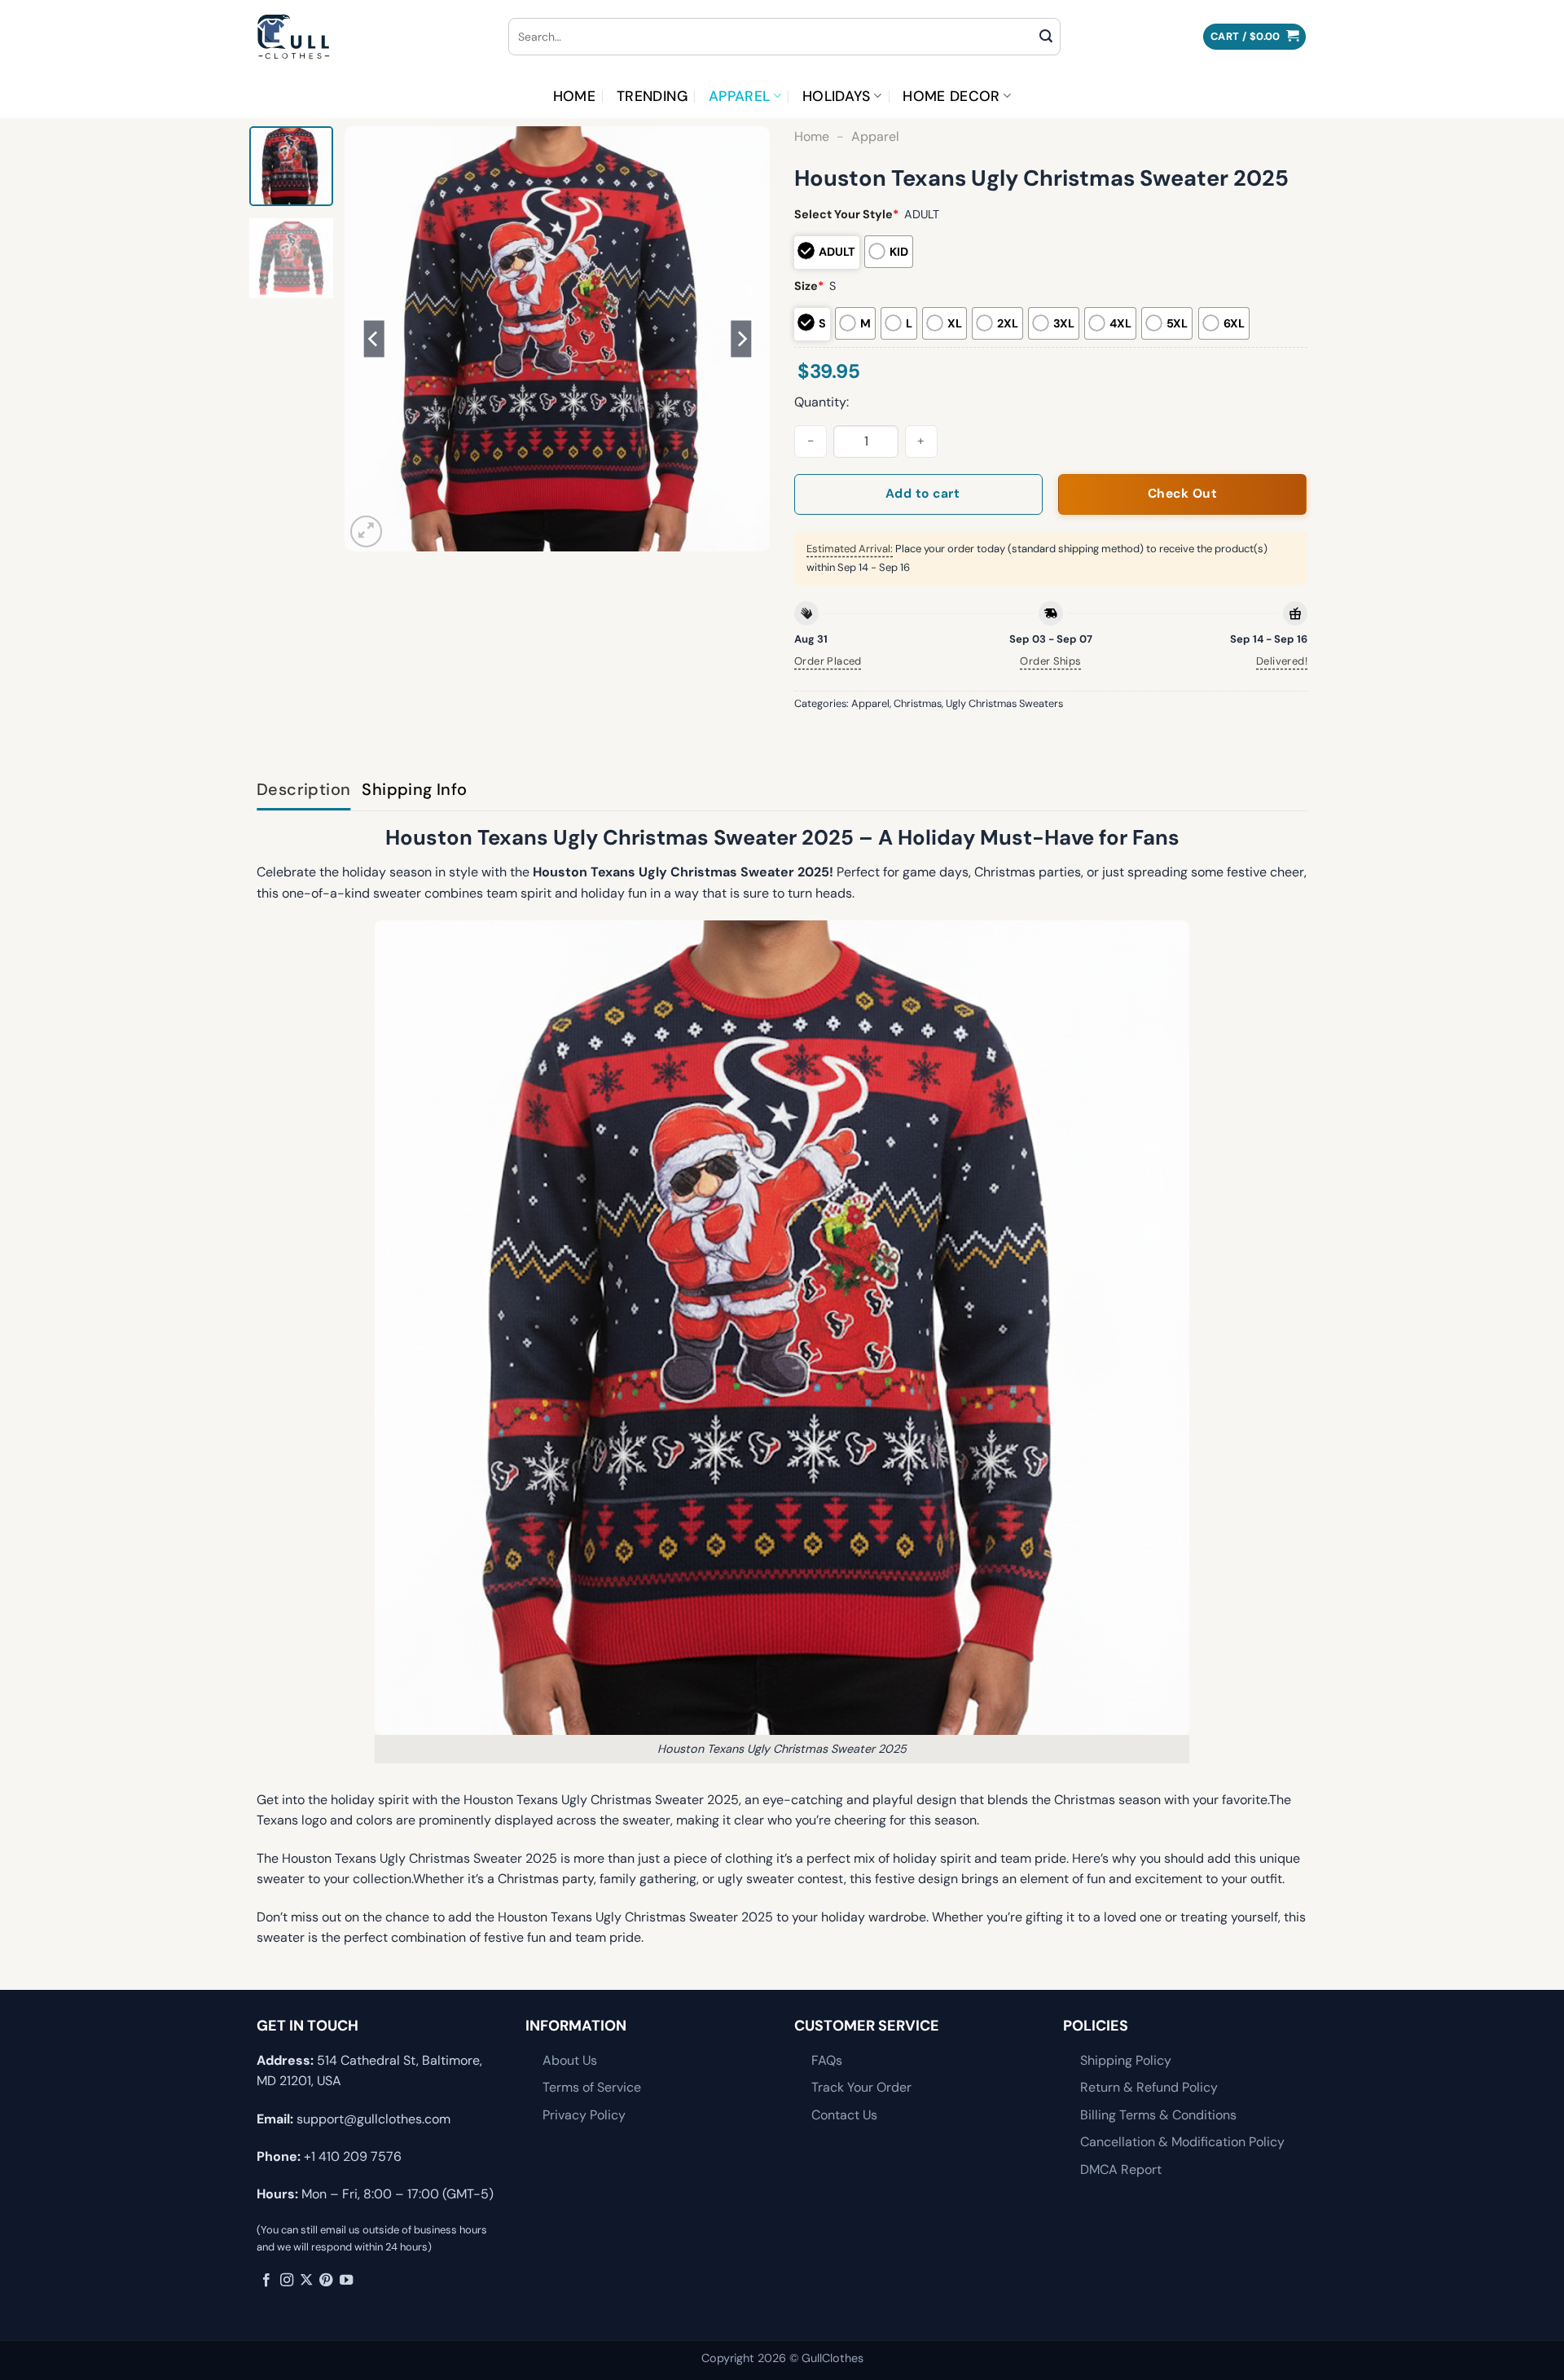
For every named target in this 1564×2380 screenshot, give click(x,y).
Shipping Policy (1126, 2060)
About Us (570, 2060)
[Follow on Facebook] (266, 2281)
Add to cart (923, 494)
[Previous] (374, 339)
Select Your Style (846, 214)
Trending (652, 96)
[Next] (741, 339)
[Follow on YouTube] (346, 2281)
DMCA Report (1121, 2169)
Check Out (1182, 494)
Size (809, 286)
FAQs (827, 2060)
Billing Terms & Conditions (1158, 2115)
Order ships (1050, 661)
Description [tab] (303, 789)
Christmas (918, 703)
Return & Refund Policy (1149, 2087)
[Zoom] (366, 531)
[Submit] (1046, 37)
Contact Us (844, 2115)
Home (574, 96)
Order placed (828, 661)
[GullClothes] (370, 37)
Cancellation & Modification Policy (1182, 2142)
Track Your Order (861, 2087)
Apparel (739, 96)
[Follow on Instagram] (287, 2281)
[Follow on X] (306, 2281)
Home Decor (951, 96)
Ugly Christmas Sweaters (1004, 703)
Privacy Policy (584, 2115)
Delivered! (1282, 661)
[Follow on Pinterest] (326, 2281)
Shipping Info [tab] (414, 789)
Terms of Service (592, 2087)
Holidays (837, 96)
